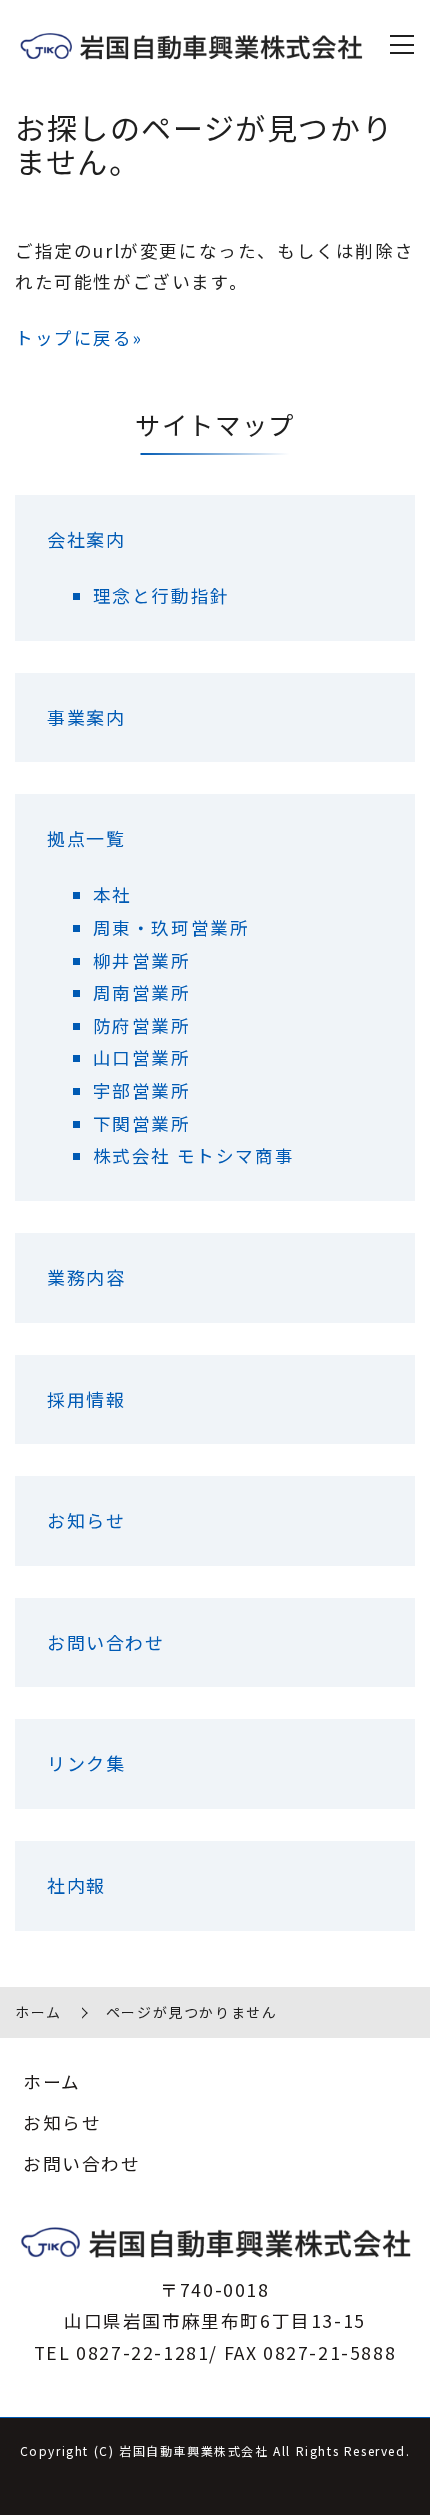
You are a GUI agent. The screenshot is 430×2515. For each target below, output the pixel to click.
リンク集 (86, 1763)
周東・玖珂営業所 (171, 927)
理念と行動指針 (161, 595)
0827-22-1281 (142, 2352)
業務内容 (86, 1277)
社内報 (76, 1885)
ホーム (38, 2012)
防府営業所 (142, 1025)
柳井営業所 (142, 960)
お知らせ (86, 1520)
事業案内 (86, 717)
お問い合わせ (106, 1642)
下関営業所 (142, 1123)
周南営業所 (142, 992)
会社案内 (86, 539)
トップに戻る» (78, 337)
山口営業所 (142, 1057)
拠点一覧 (86, 838)
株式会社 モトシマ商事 (194, 1155)
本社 (112, 894)
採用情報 (86, 1399)
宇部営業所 (142, 1090)
